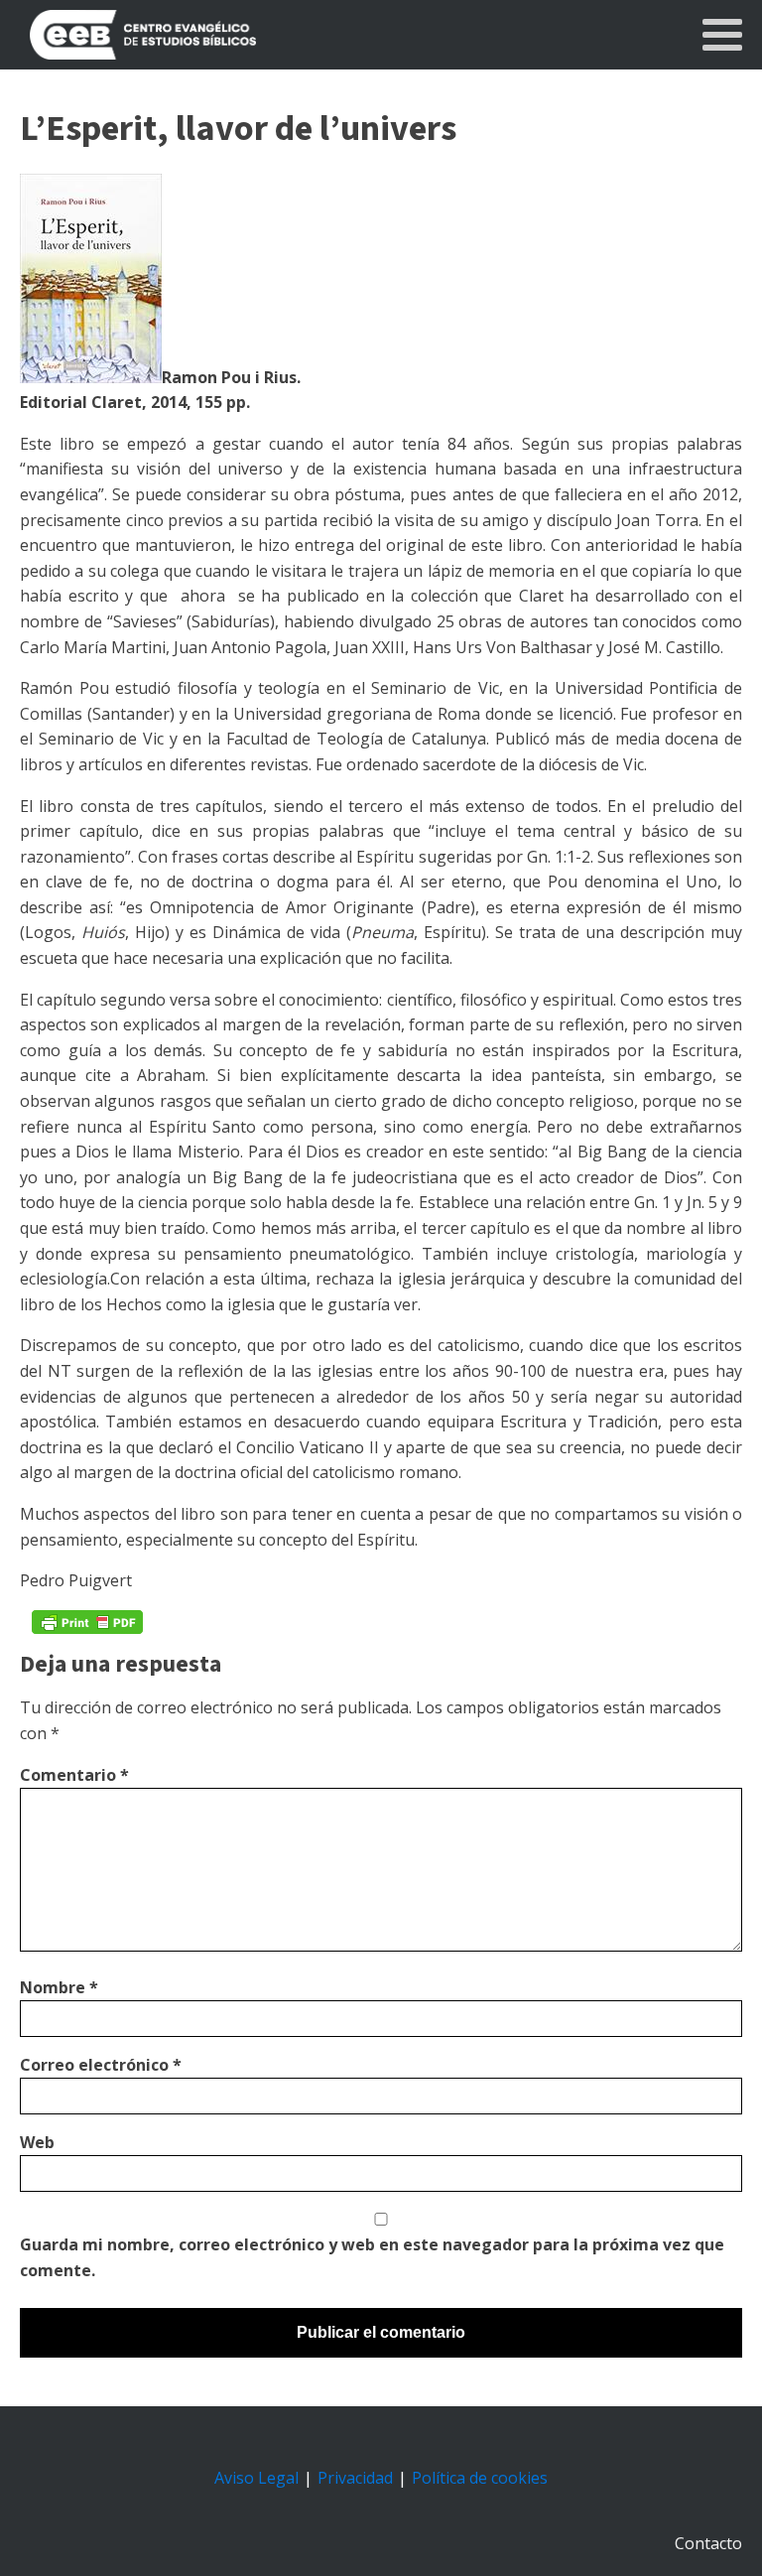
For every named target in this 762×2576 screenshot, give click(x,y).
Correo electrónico (101, 2065)
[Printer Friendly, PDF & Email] (87, 1622)
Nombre (59, 1987)
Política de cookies (480, 2478)
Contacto (708, 2543)
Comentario (74, 1775)
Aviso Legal (256, 2478)
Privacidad (355, 2478)
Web (37, 2142)
